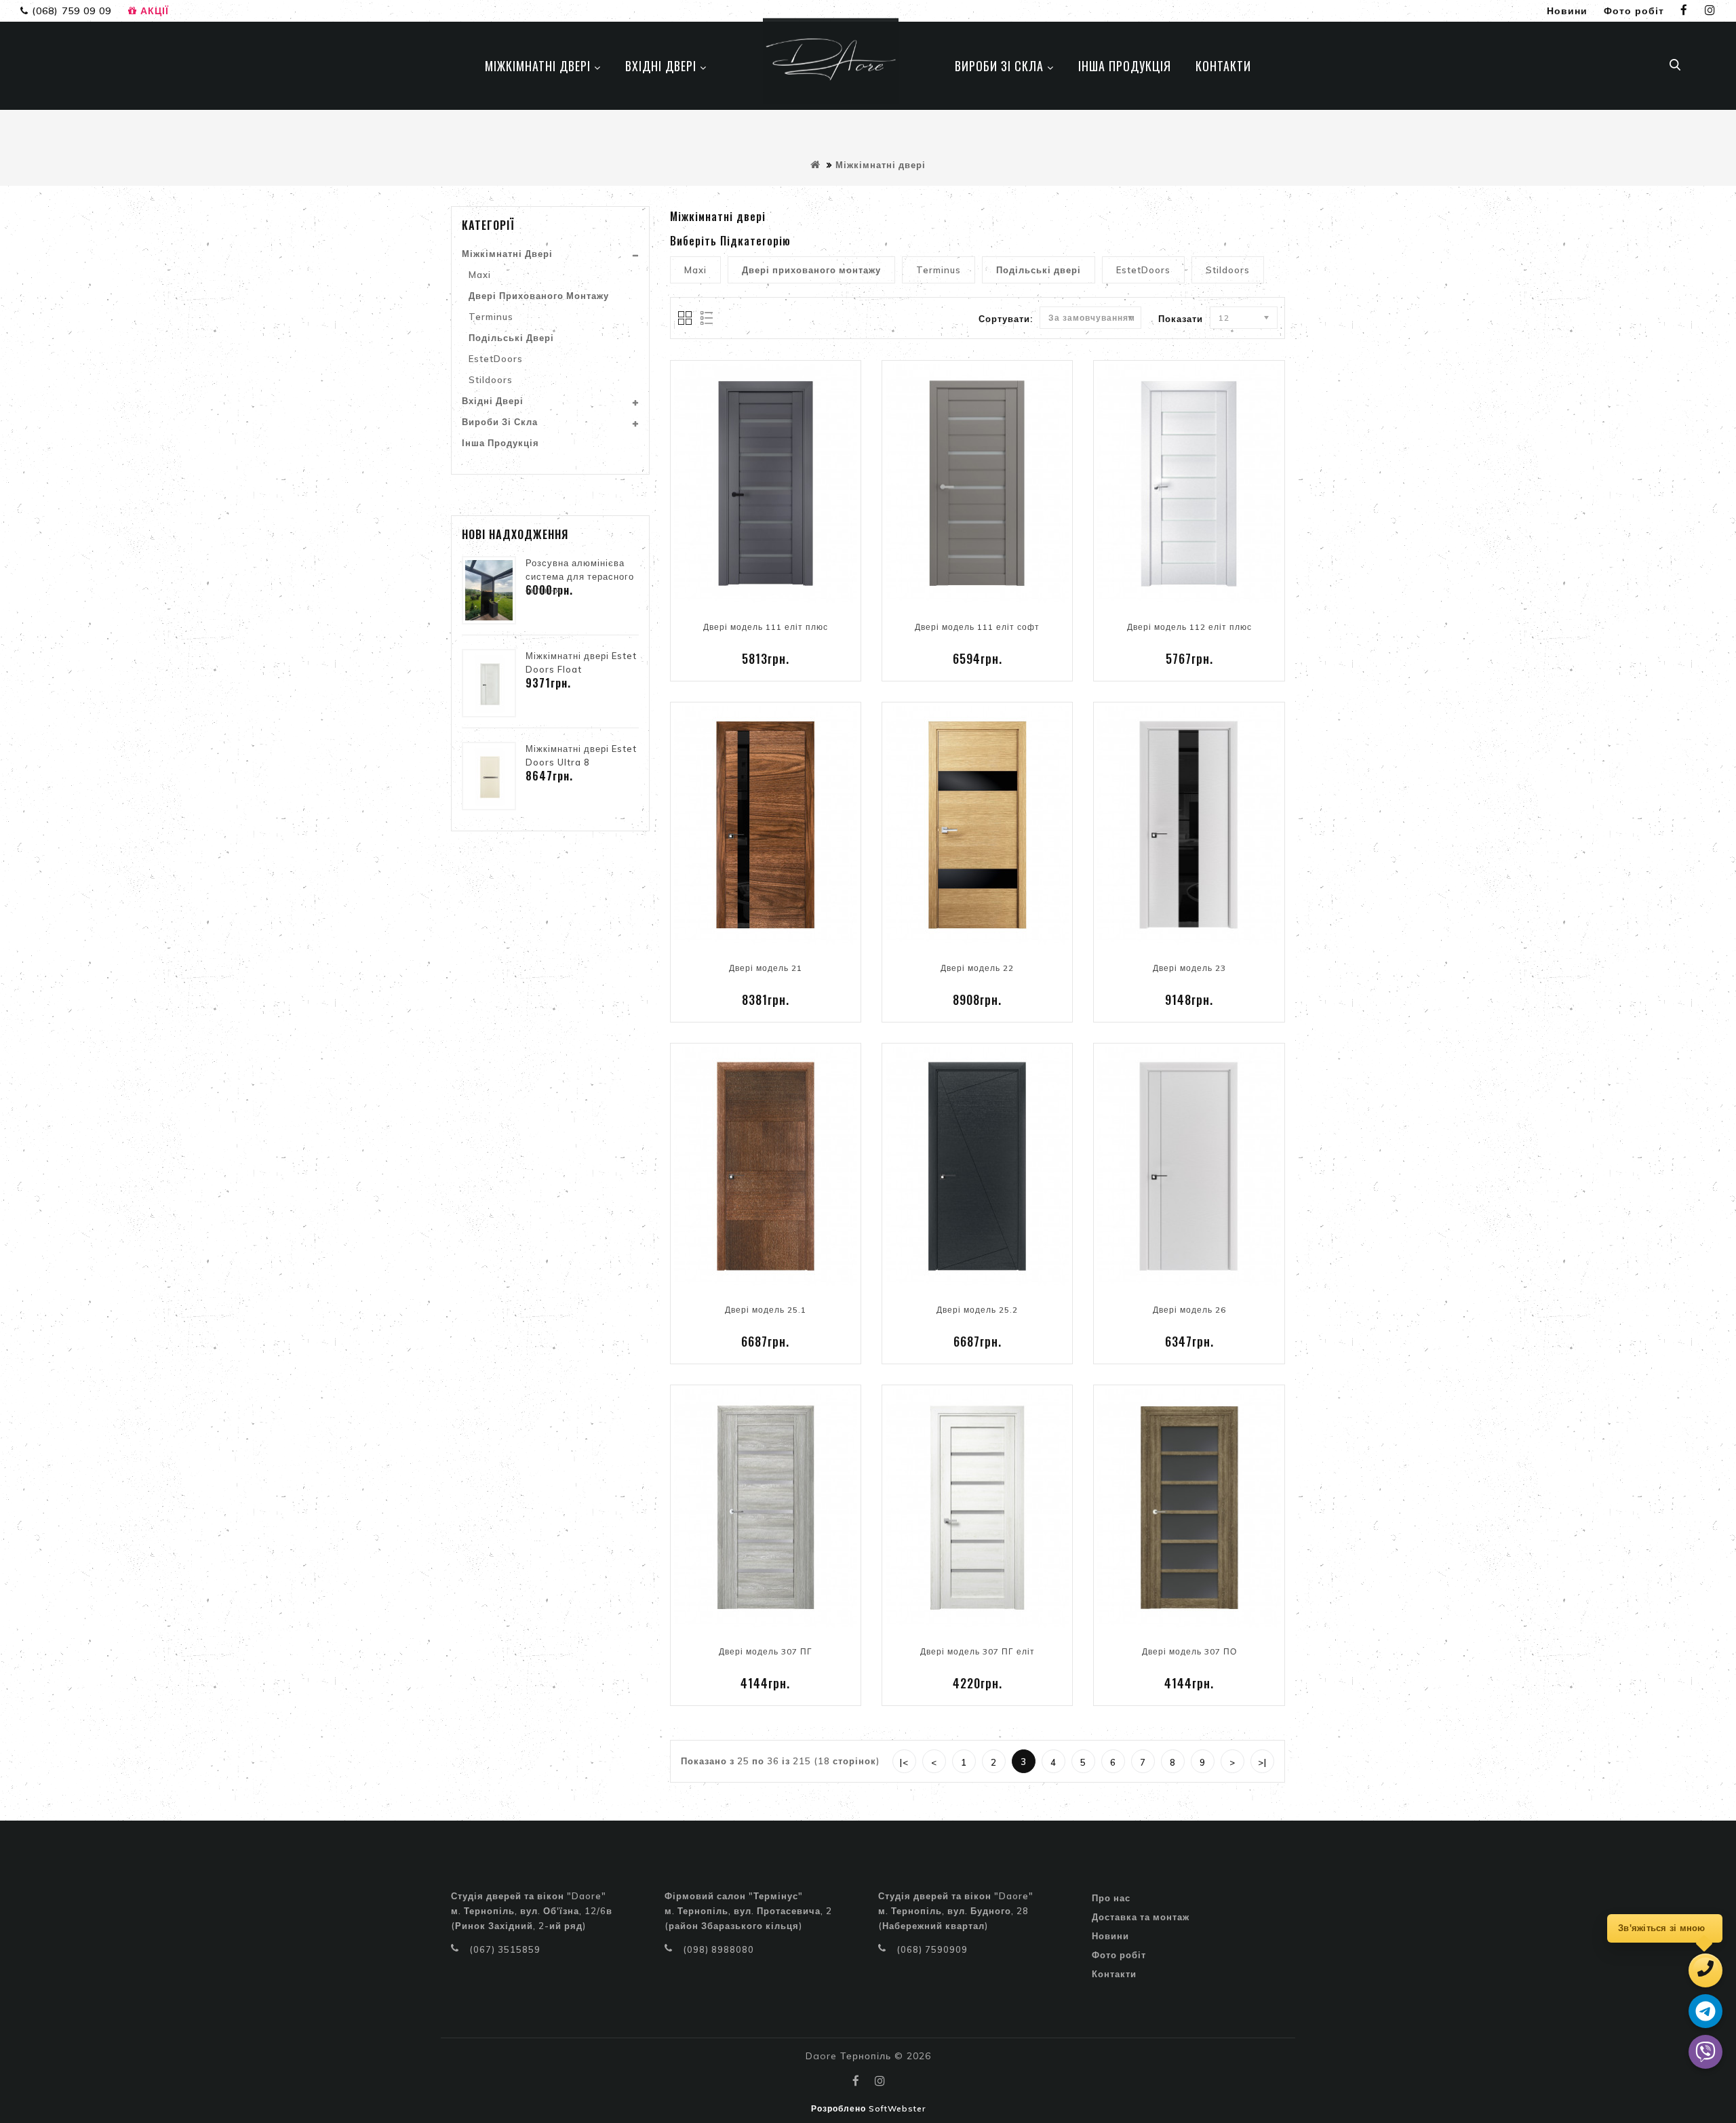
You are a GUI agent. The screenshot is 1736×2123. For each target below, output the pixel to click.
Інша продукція (500, 443)
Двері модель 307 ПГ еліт (978, 1651)
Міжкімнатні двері (881, 165)
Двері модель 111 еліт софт (977, 627)
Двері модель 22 (977, 968)
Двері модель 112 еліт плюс (1189, 627)
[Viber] (1705, 2052)
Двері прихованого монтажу (539, 296)
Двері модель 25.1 (766, 1310)
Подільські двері (511, 338)
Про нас (1111, 1898)
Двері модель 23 (1189, 968)
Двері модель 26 (1189, 1310)
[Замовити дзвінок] (1705, 1970)
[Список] (704, 319)
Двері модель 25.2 (977, 1310)
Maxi (480, 275)
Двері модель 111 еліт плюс (766, 627)
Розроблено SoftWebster (868, 2108)
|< (904, 1762)
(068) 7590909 (932, 1949)
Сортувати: (1006, 319)
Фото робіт (1119, 1955)
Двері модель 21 (766, 968)
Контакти (1114, 1974)
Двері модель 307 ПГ (766, 1651)
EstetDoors (496, 359)
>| (1262, 1762)
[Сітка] (686, 319)
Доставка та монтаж (1141, 1917)
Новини (1110, 1936)
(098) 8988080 (718, 1949)
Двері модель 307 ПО (1189, 1651)
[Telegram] (1705, 2011)
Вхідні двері (493, 401)
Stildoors (491, 380)
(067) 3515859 (505, 1949)
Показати (1181, 319)
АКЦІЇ (153, 11)
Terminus (491, 317)
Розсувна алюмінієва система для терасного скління (580, 576)
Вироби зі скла (500, 422)
